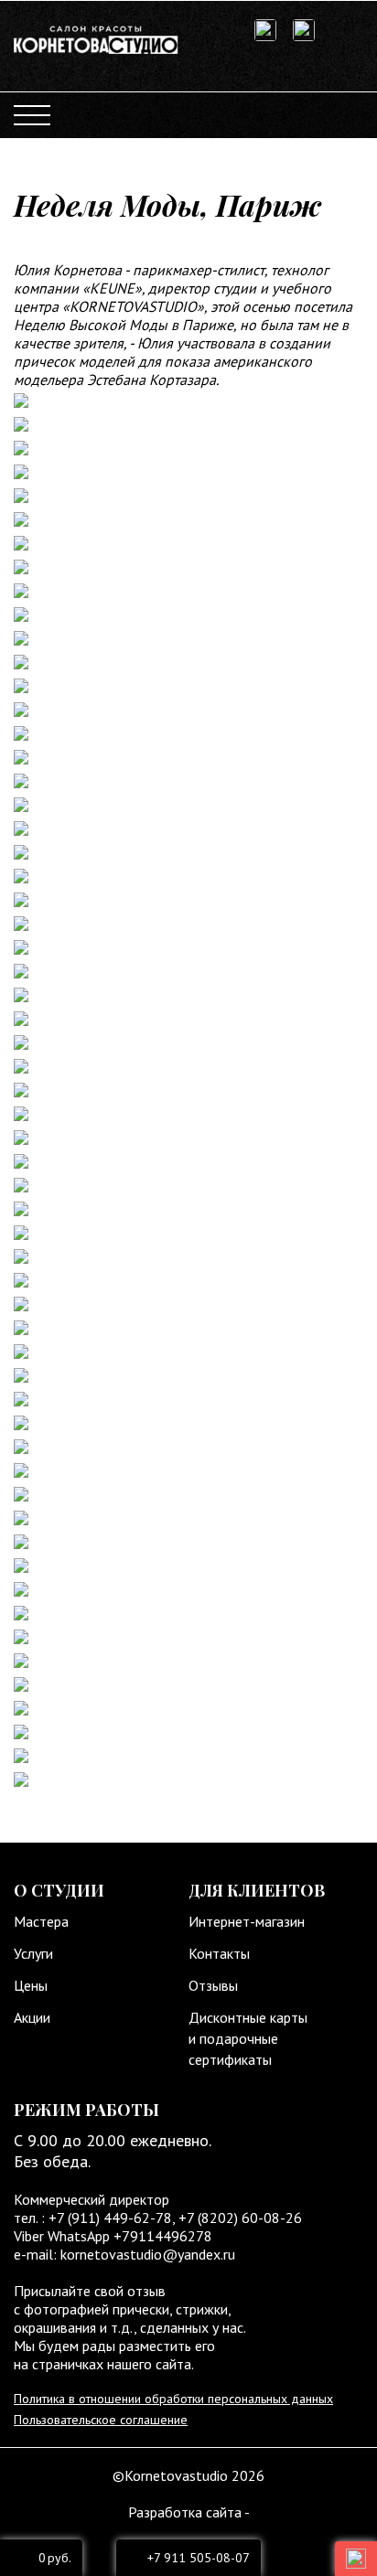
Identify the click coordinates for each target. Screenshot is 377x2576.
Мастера (41, 1921)
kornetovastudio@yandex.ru (148, 2254)
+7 (188, 2218)
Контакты (219, 1953)
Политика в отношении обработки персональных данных (173, 2399)
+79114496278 (163, 2236)
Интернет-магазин (247, 1921)
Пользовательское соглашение (101, 2420)
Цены (31, 1985)
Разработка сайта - (189, 2512)
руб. (55, 2558)
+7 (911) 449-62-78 (108, 2218)
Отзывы (213, 1985)
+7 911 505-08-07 (199, 2558)
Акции (32, 2017)
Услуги (33, 1953)
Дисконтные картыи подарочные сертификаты (248, 2038)
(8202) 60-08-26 (250, 2218)
